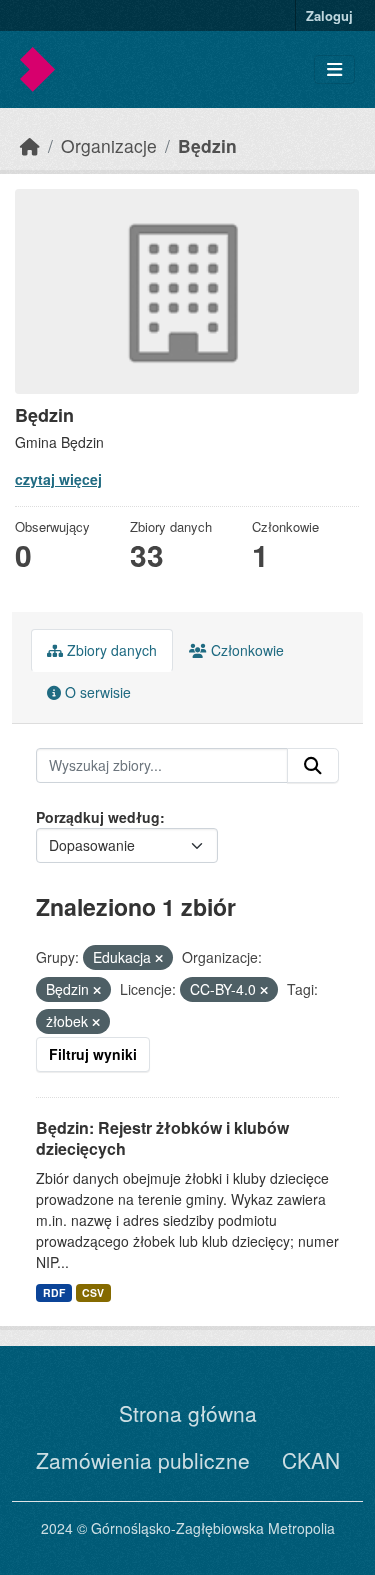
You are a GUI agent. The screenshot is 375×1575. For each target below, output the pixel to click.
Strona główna (188, 1413)
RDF (54, 1292)
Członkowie (245, 650)
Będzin (207, 145)
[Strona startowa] (30, 145)
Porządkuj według (98, 817)
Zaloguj (329, 15)
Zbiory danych (110, 650)
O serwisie (96, 692)
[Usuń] (159, 958)
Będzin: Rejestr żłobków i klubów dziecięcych (162, 1138)
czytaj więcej (58, 479)
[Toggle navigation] (334, 69)
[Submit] (313, 766)
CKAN (311, 1460)
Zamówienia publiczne (143, 1460)
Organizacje (109, 145)
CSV (93, 1292)
